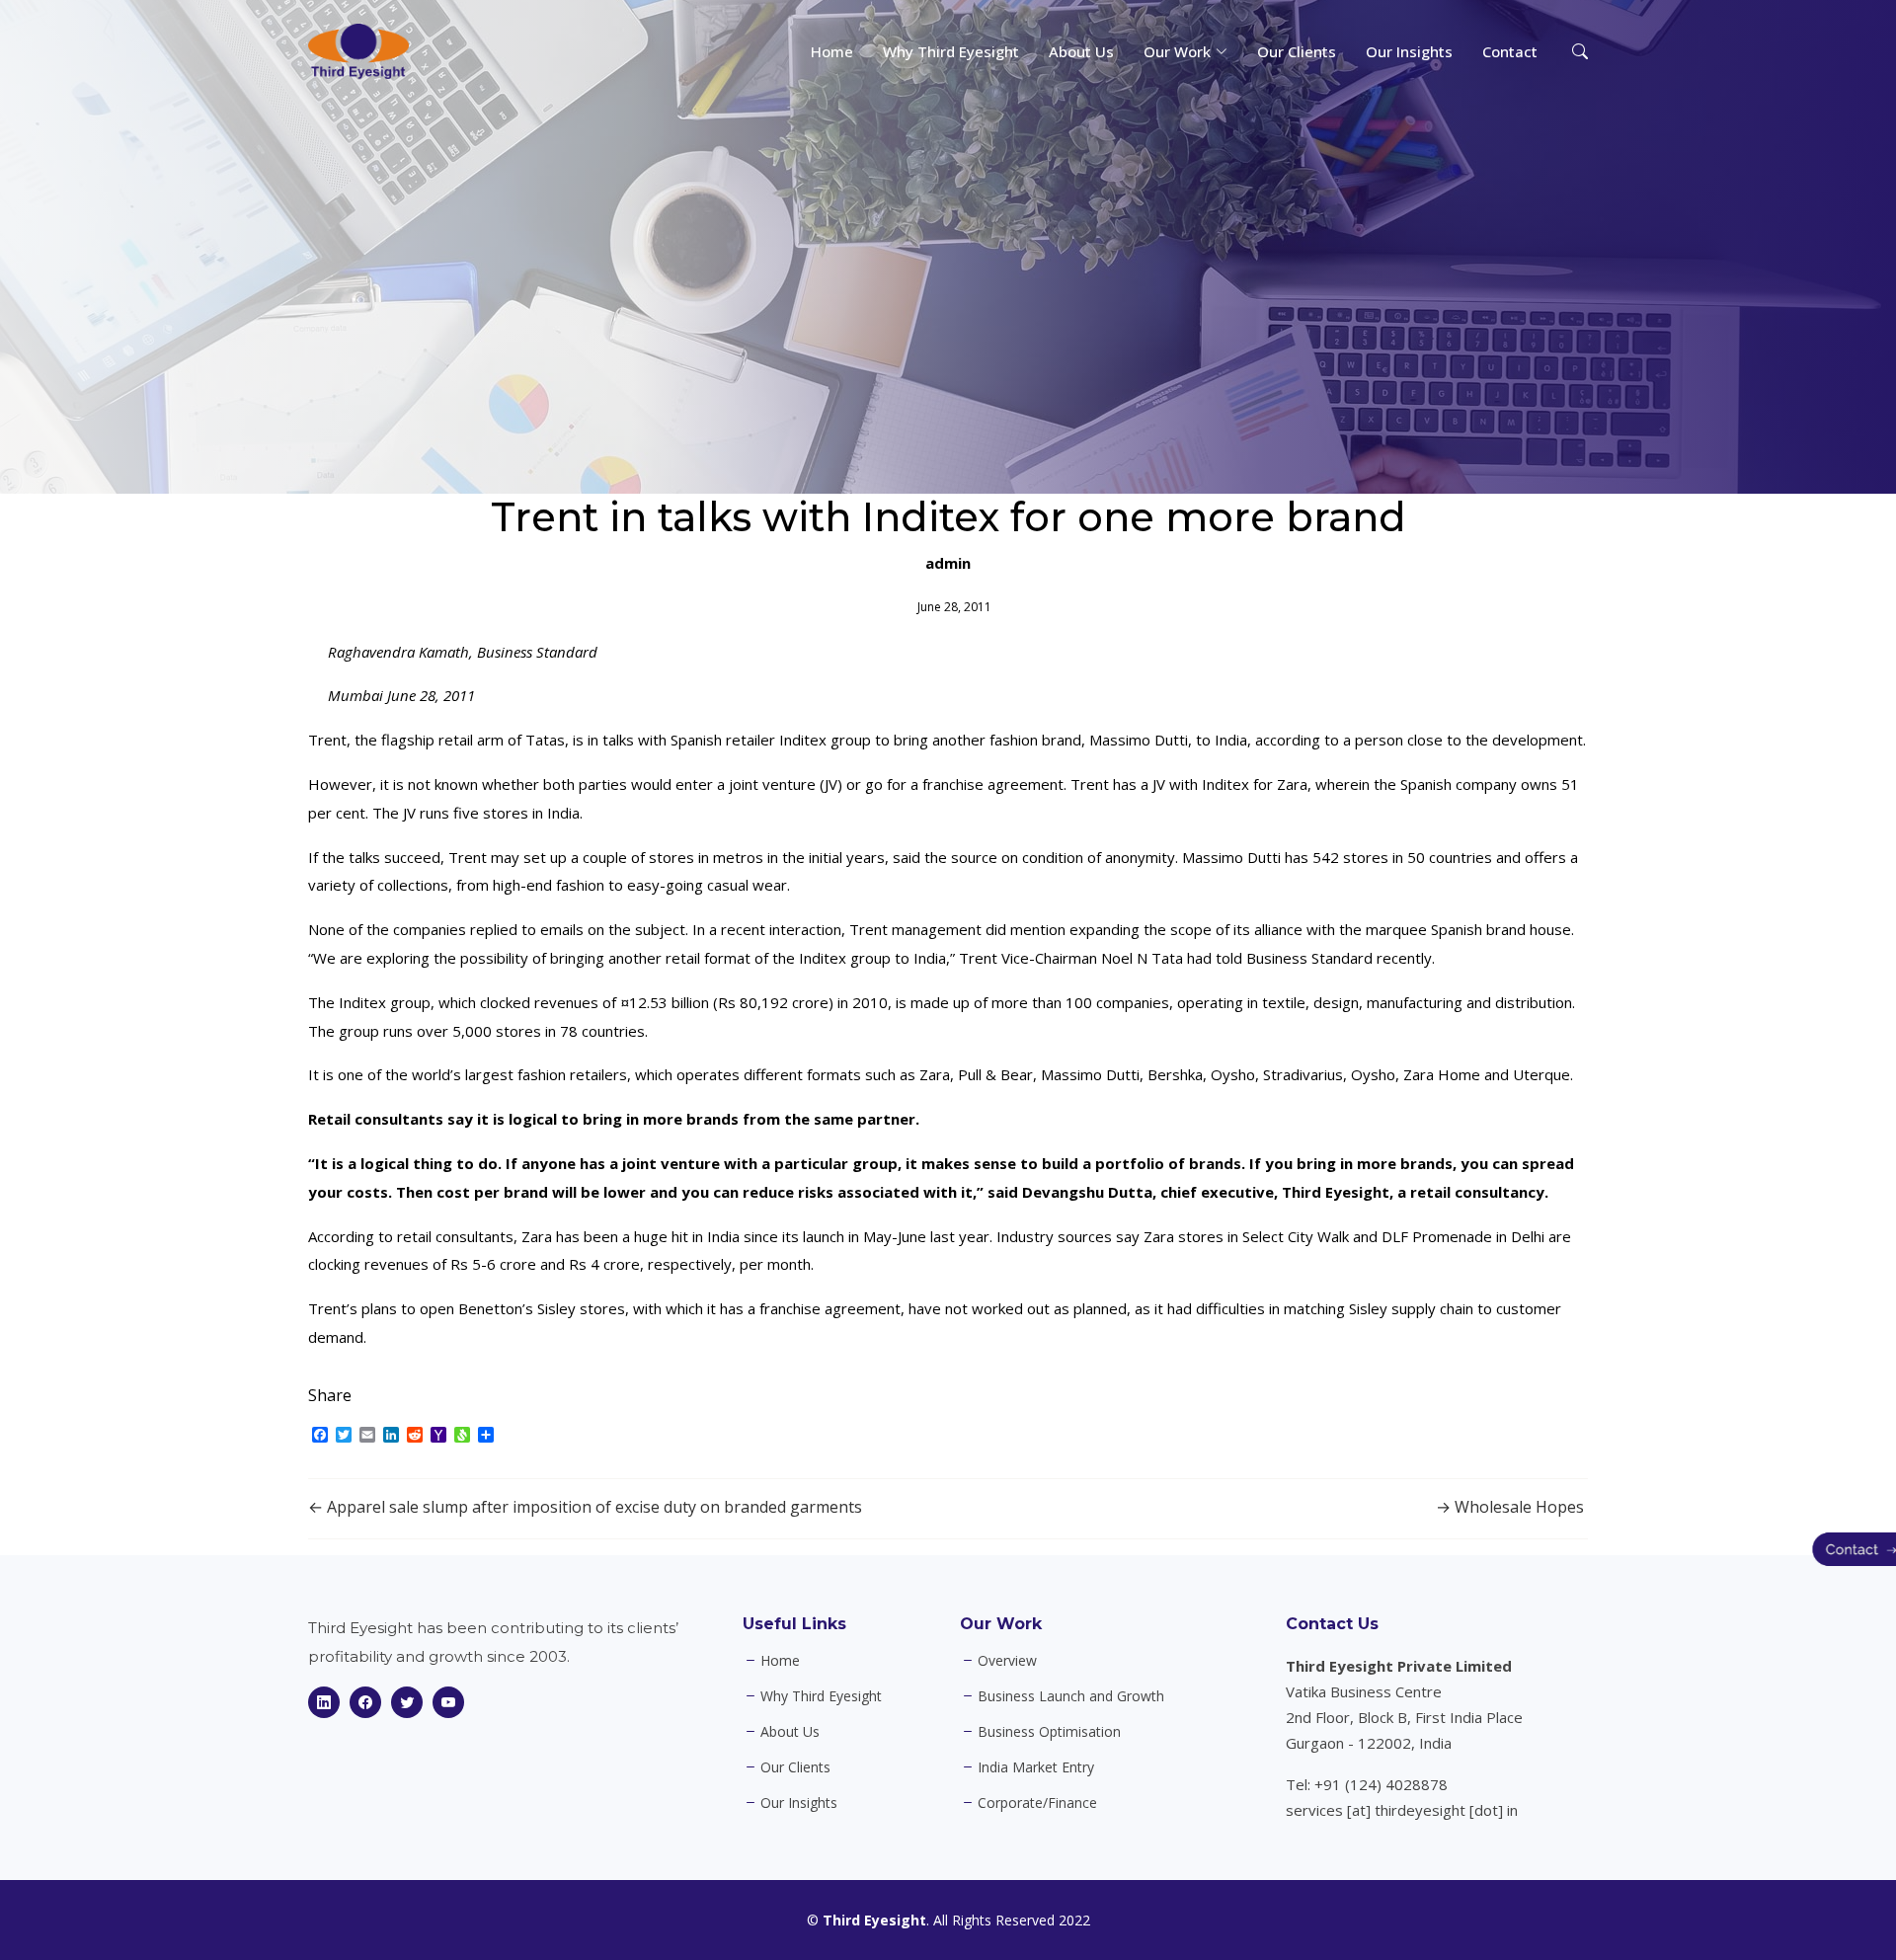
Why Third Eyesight (951, 51)
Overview (1007, 1661)
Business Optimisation (1049, 1732)
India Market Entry (1036, 1767)
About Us (1081, 51)
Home (832, 51)
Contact (1510, 51)
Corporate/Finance (1037, 1803)
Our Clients (1297, 51)
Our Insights (1409, 51)
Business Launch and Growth (1071, 1696)
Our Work (1001, 1624)
